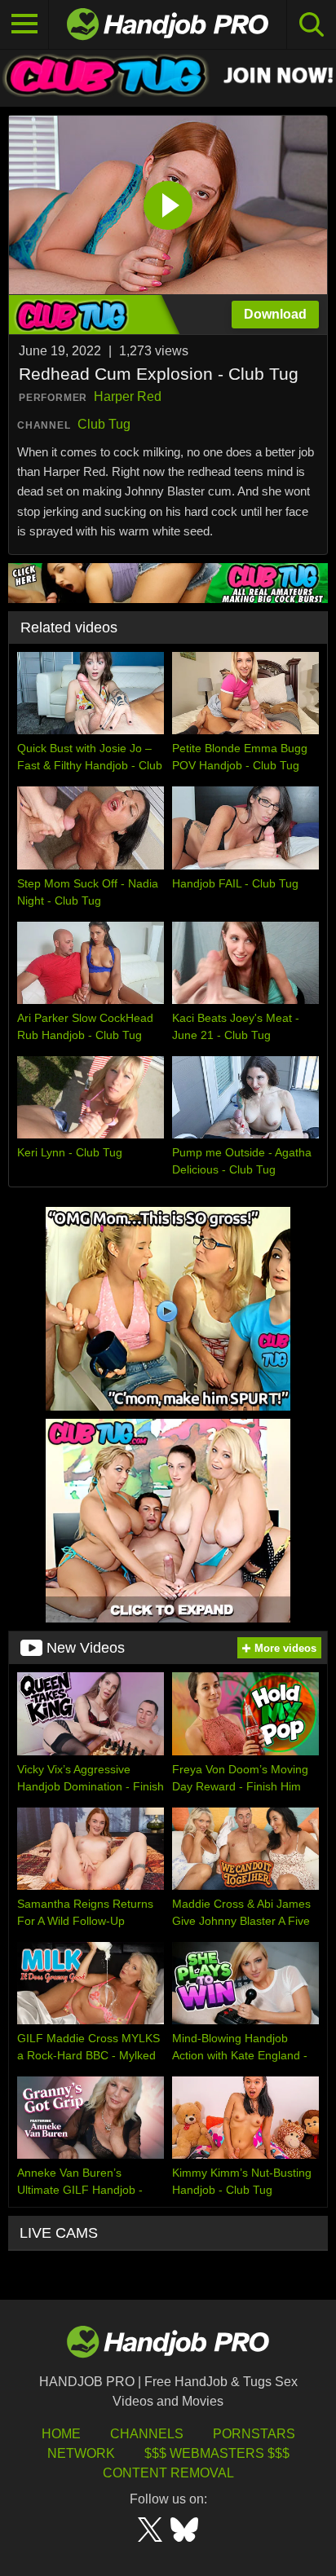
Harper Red (128, 396)
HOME (61, 2434)
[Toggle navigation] (24, 24)
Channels (147, 2434)
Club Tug (104, 424)
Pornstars (254, 2434)
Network (81, 2453)
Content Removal (168, 2473)
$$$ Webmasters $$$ (217, 2453)
